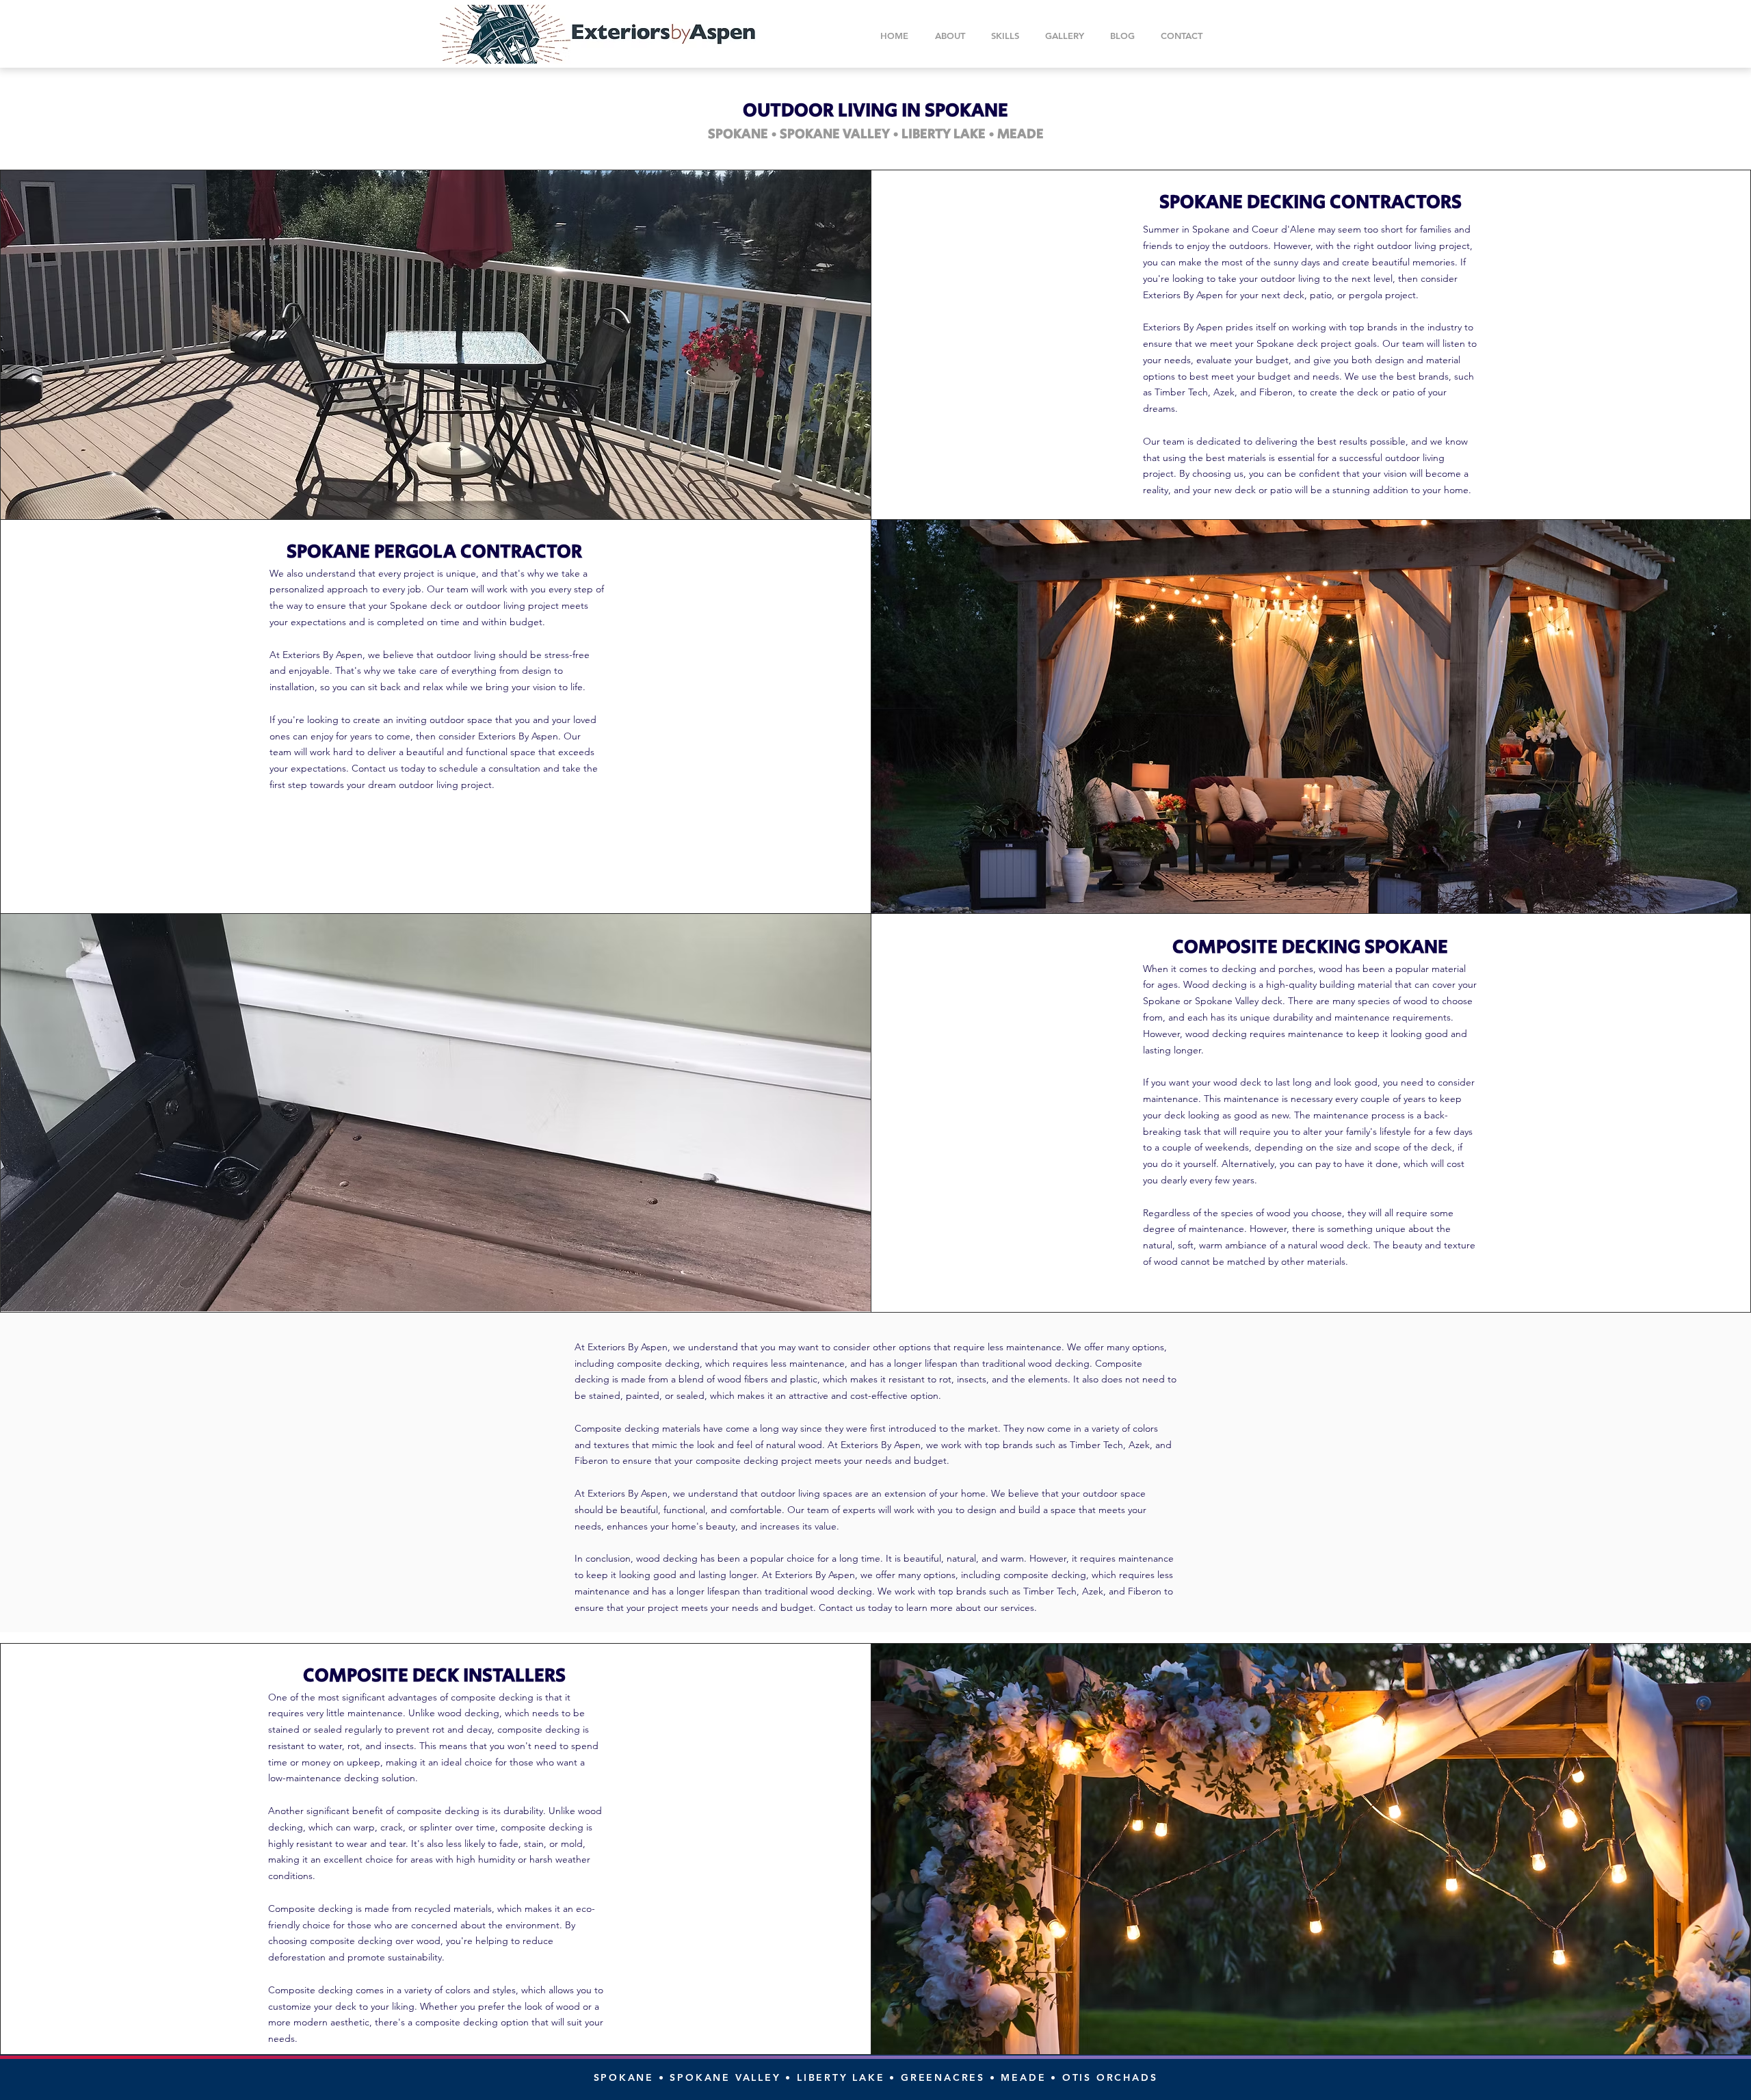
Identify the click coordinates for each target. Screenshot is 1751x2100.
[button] (1005, 36)
